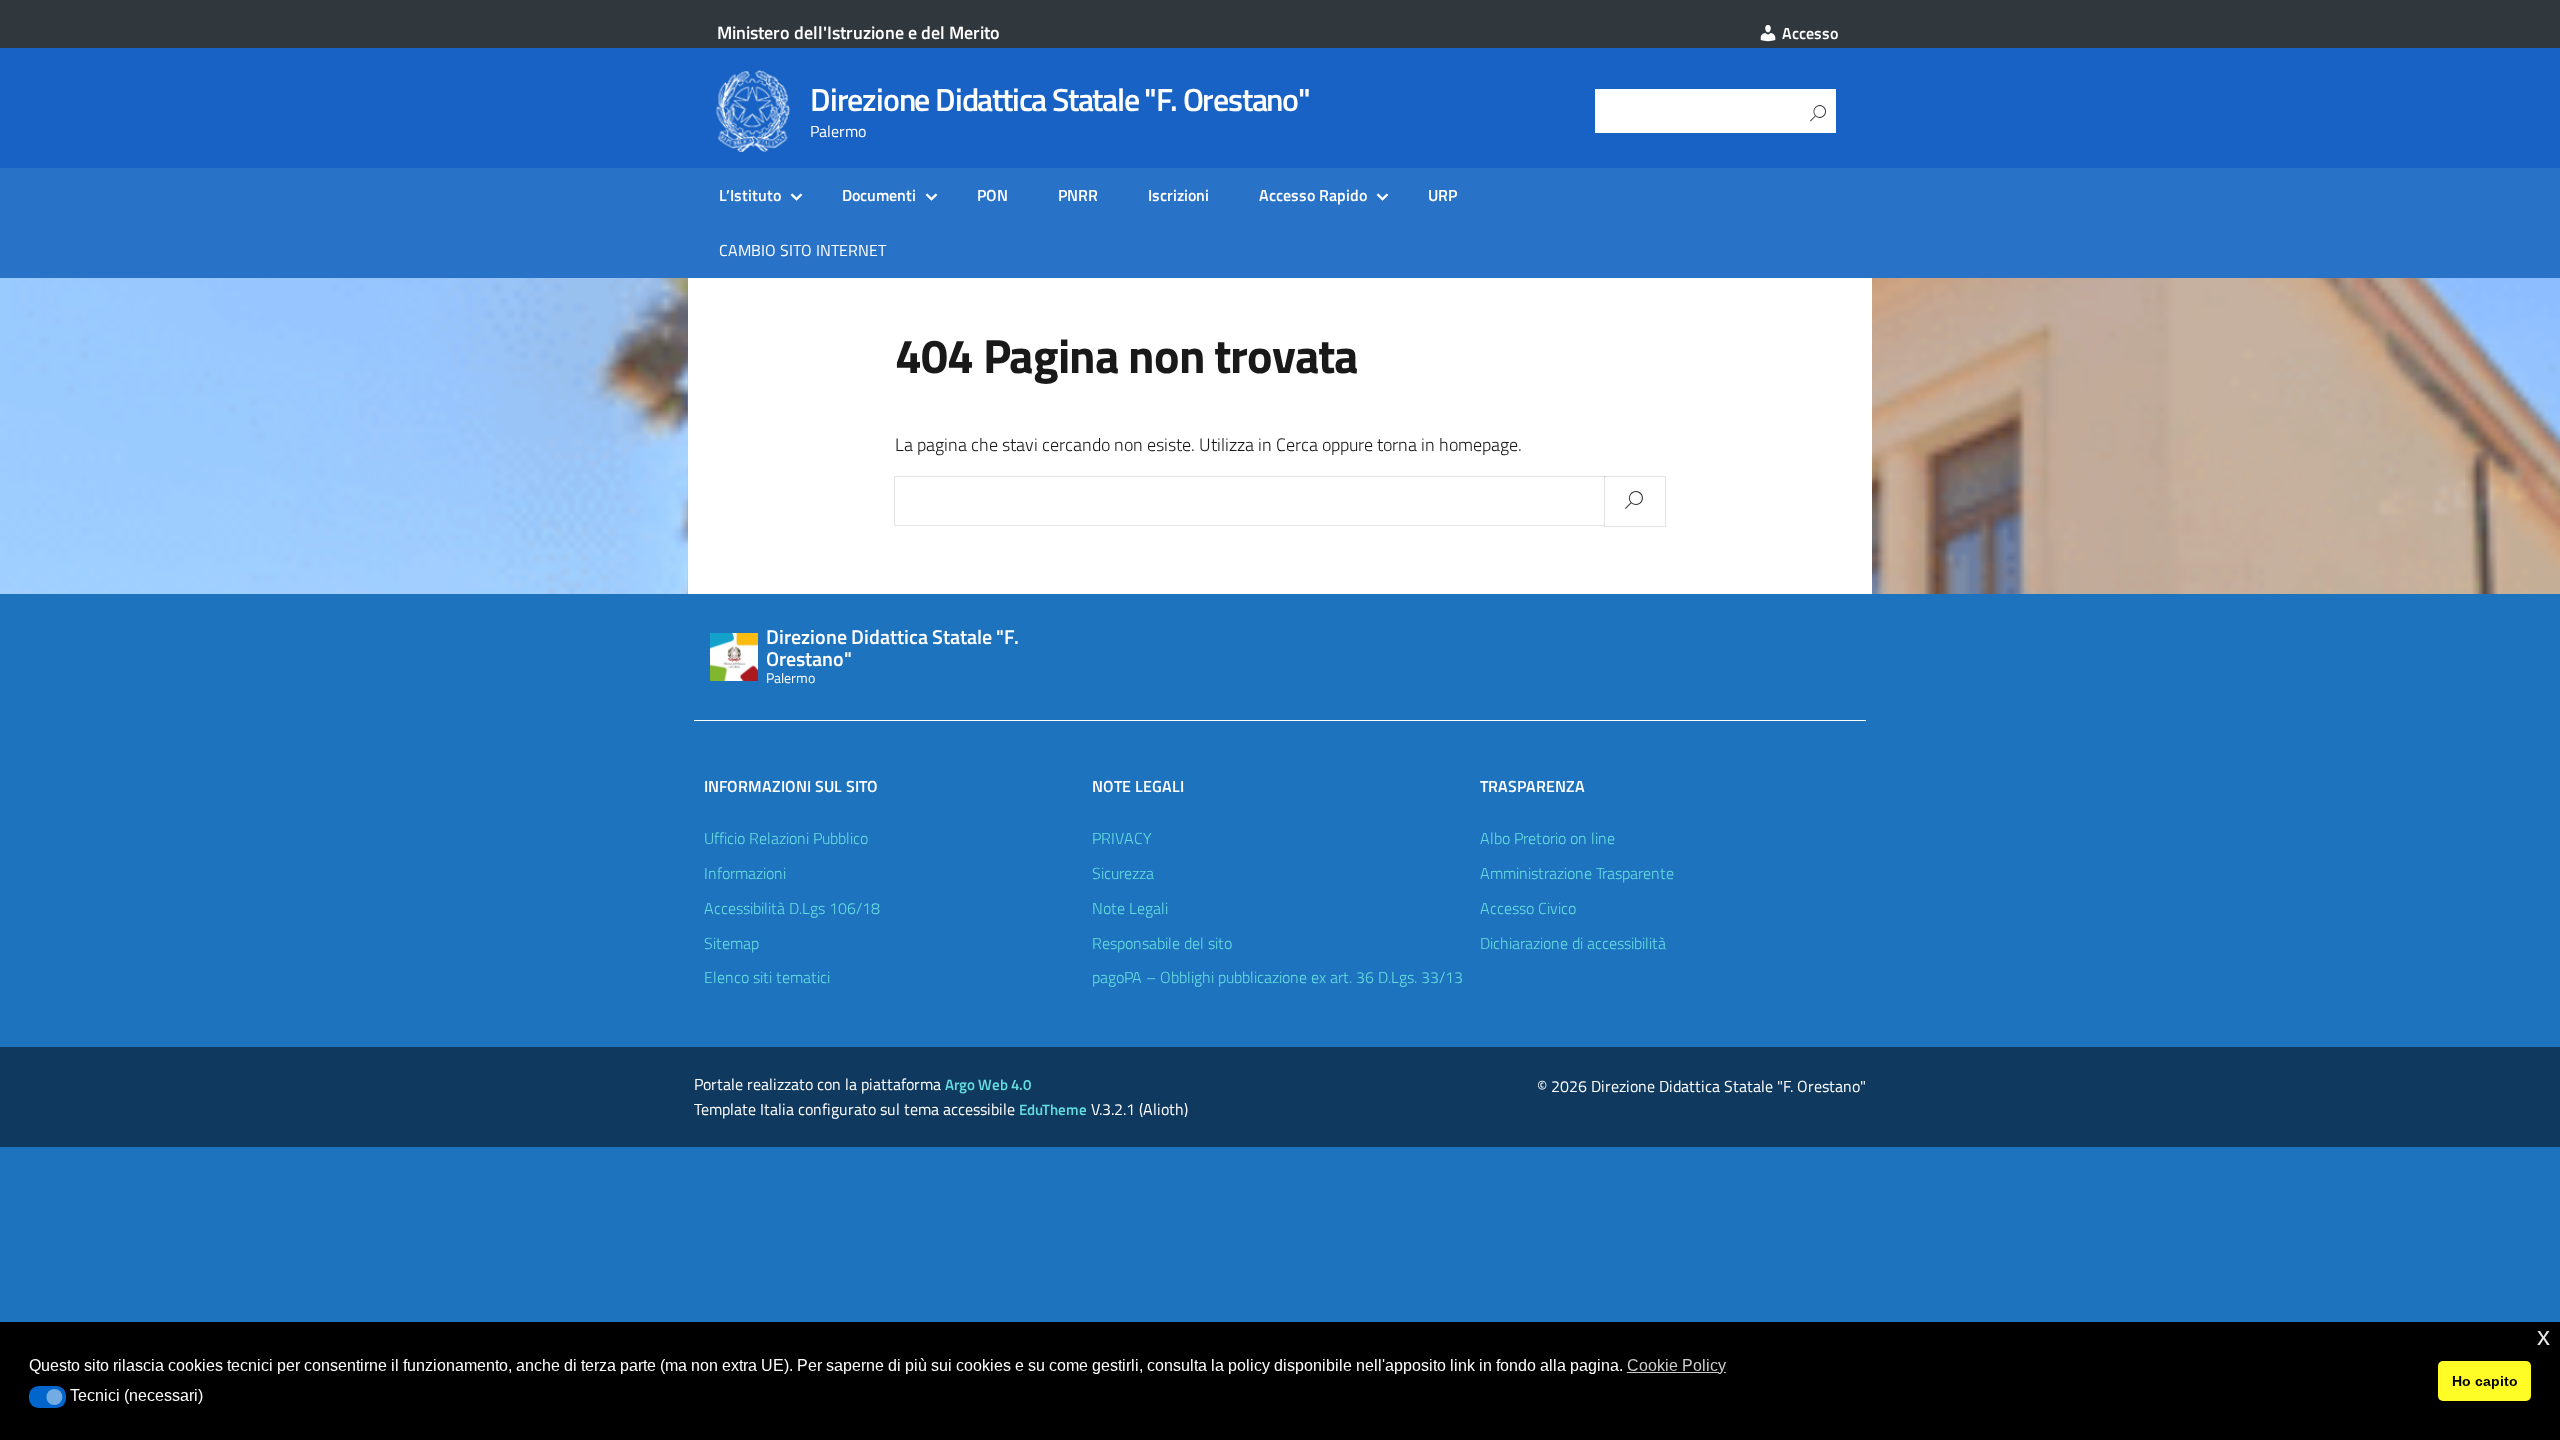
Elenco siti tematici (767, 977)
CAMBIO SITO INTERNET (802, 250)
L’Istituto (750, 195)
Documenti (879, 195)
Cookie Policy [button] (1676, 1365)
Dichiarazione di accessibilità (1573, 943)
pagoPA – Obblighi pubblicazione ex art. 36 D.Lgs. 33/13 (1277, 977)
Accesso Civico (1528, 908)
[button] (47, 1397)
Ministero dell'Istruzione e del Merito (858, 32)
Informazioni (745, 873)
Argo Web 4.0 (988, 1084)
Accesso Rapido (1313, 195)
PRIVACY (1122, 838)
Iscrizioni (1178, 195)
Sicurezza (1123, 873)
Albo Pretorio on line (1547, 838)
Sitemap (731, 943)
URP (1442, 195)
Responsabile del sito (1162, 943)
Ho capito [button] (2485, 1381)
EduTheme (1053, 1109)
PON (992, 195)
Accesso (1808, 33)
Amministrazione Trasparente (1577, 873)
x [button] (2543, 1336)
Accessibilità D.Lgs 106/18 (792, 908)
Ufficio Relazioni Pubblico (786, 838)
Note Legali (1130, 908)
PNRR (1078, 195)
